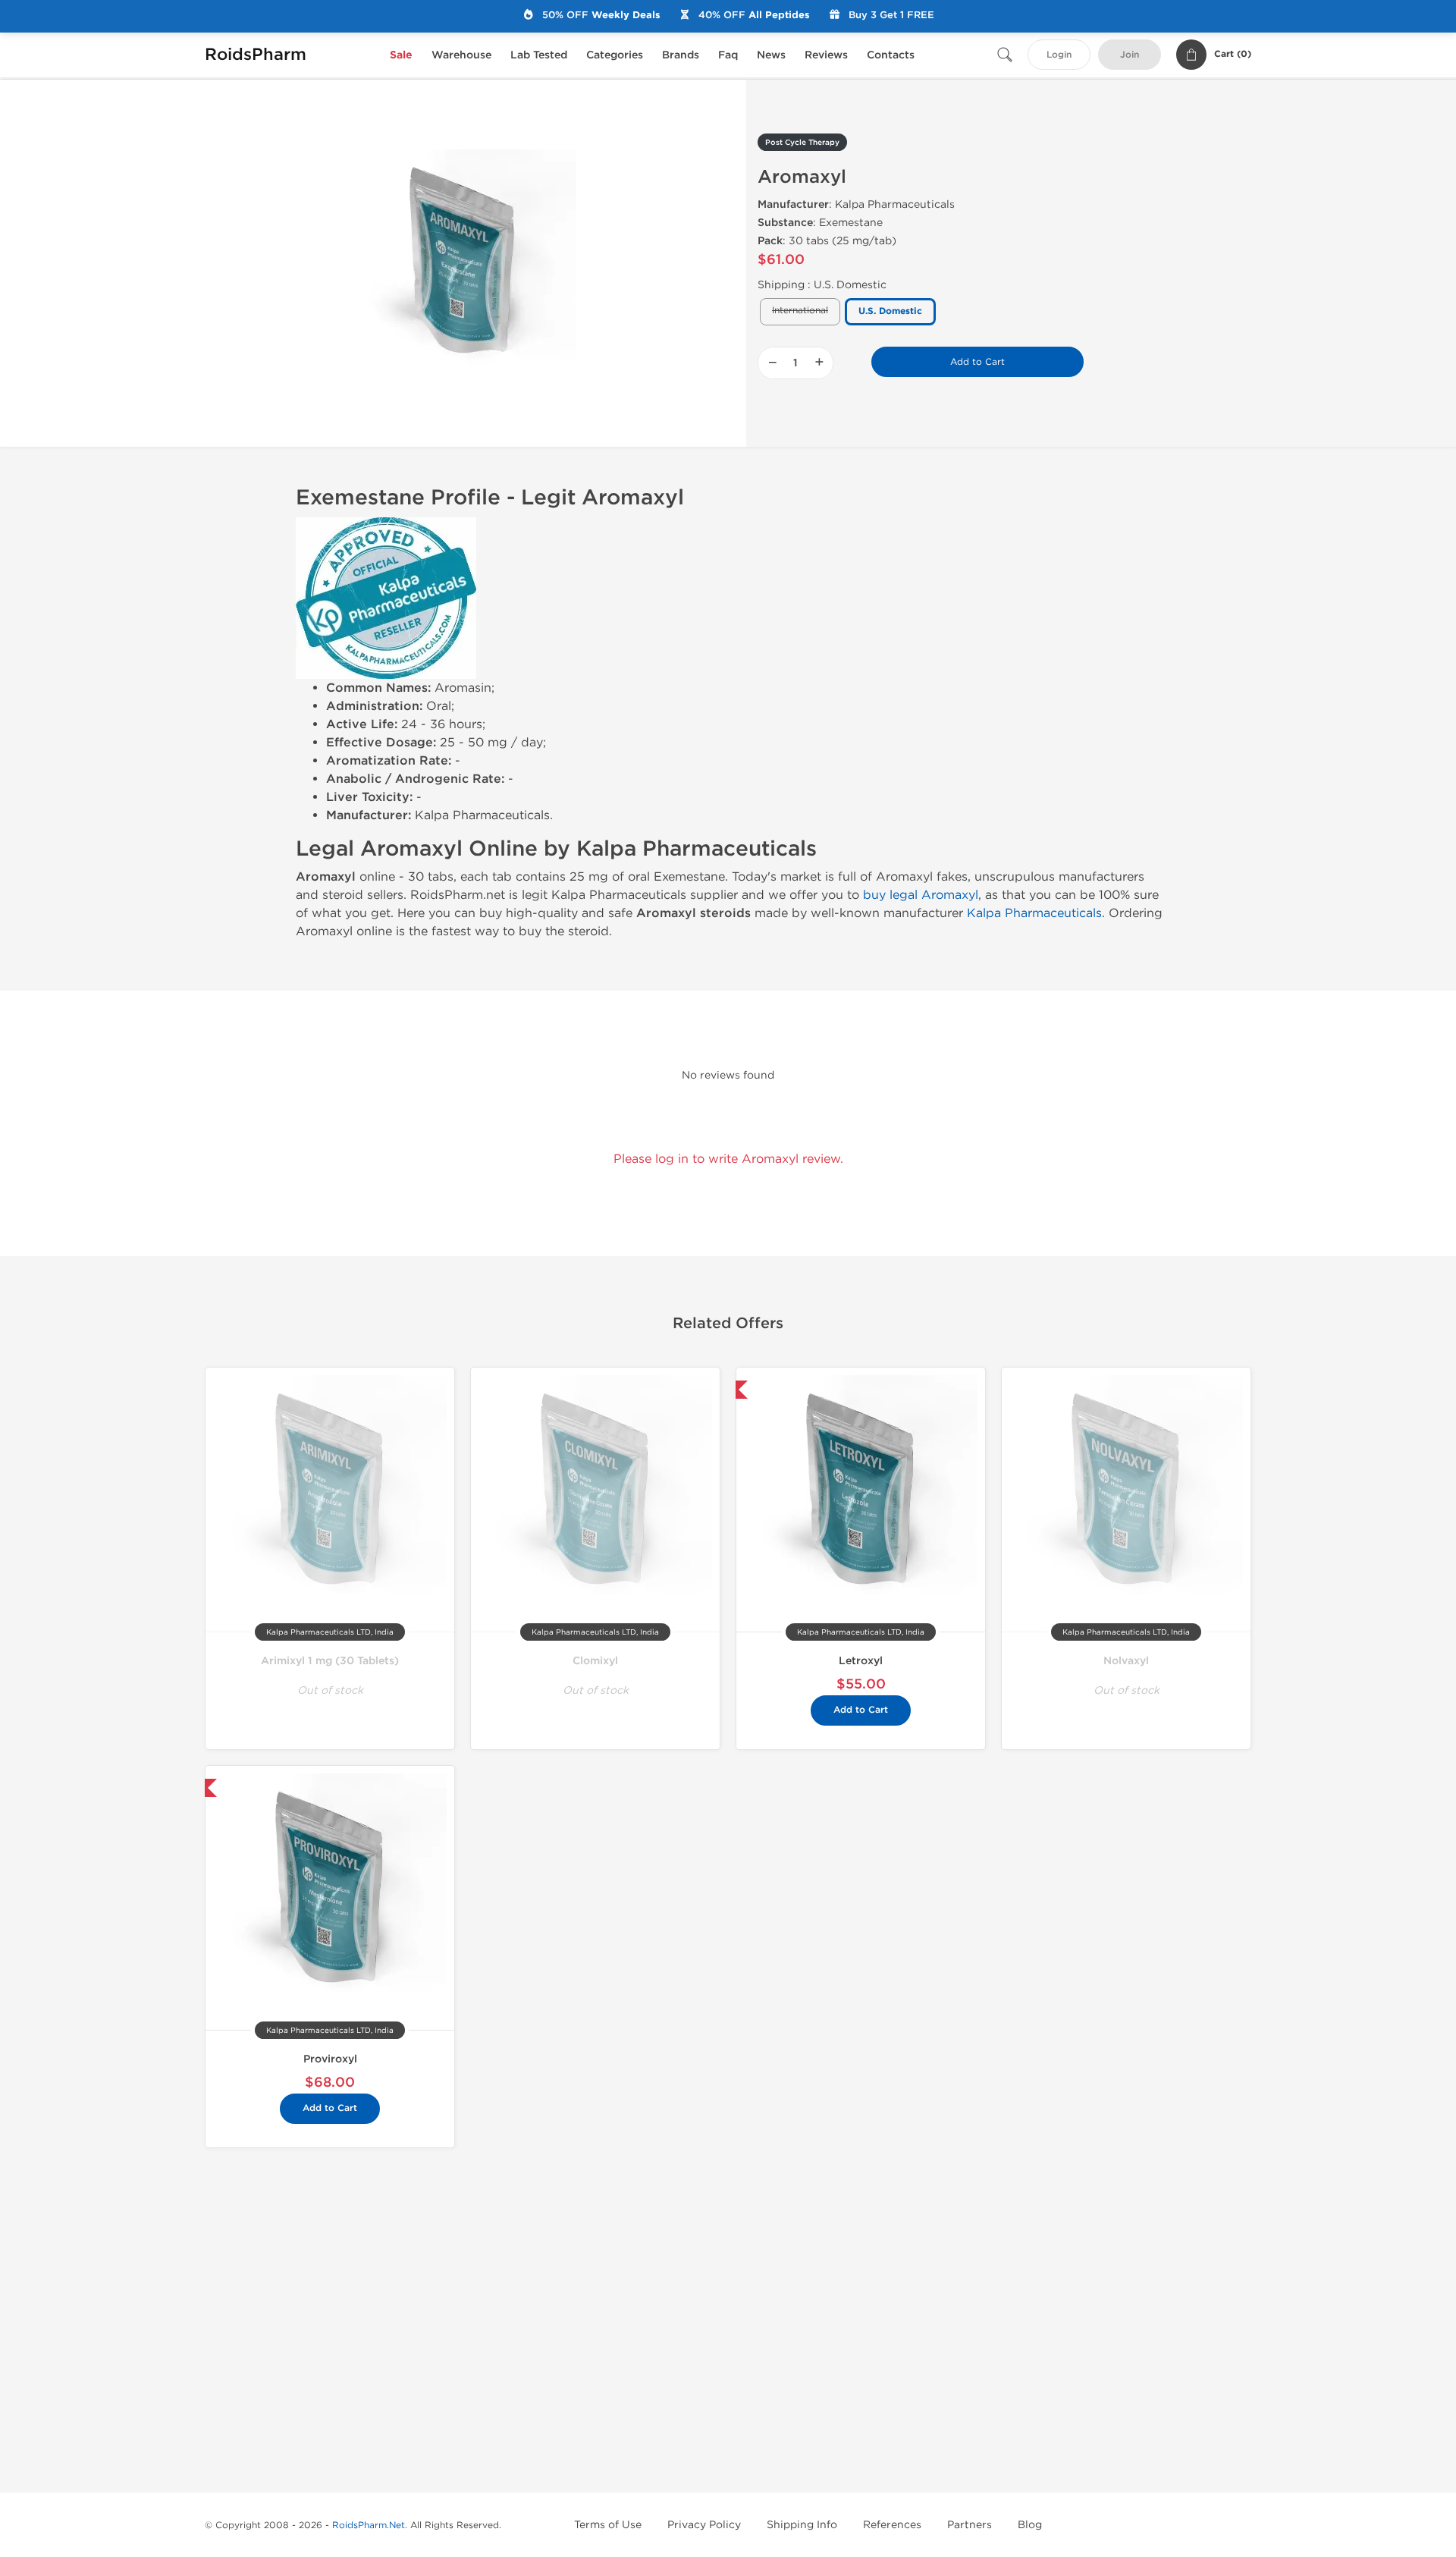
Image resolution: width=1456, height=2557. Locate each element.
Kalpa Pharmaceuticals (1034, 913)
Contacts (891, 55)
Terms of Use (608, 2525)
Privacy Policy (704, 2525)
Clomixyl (595, 1661)
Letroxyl (861, 1661)
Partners (970, 2525)
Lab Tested (539, 55)
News (771, 55)
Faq (728, 55)
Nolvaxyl (1126, 1661)
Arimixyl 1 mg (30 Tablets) (330, 1661)
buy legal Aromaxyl (921, 895)
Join (1130, 55)
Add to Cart (977, 362)
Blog (1030, 2525)
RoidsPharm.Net (369, 2525)
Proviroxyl (330, 2059)
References (892, 2525)
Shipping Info (802, 2525)
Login (1059, 55)
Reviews (826, 55)
